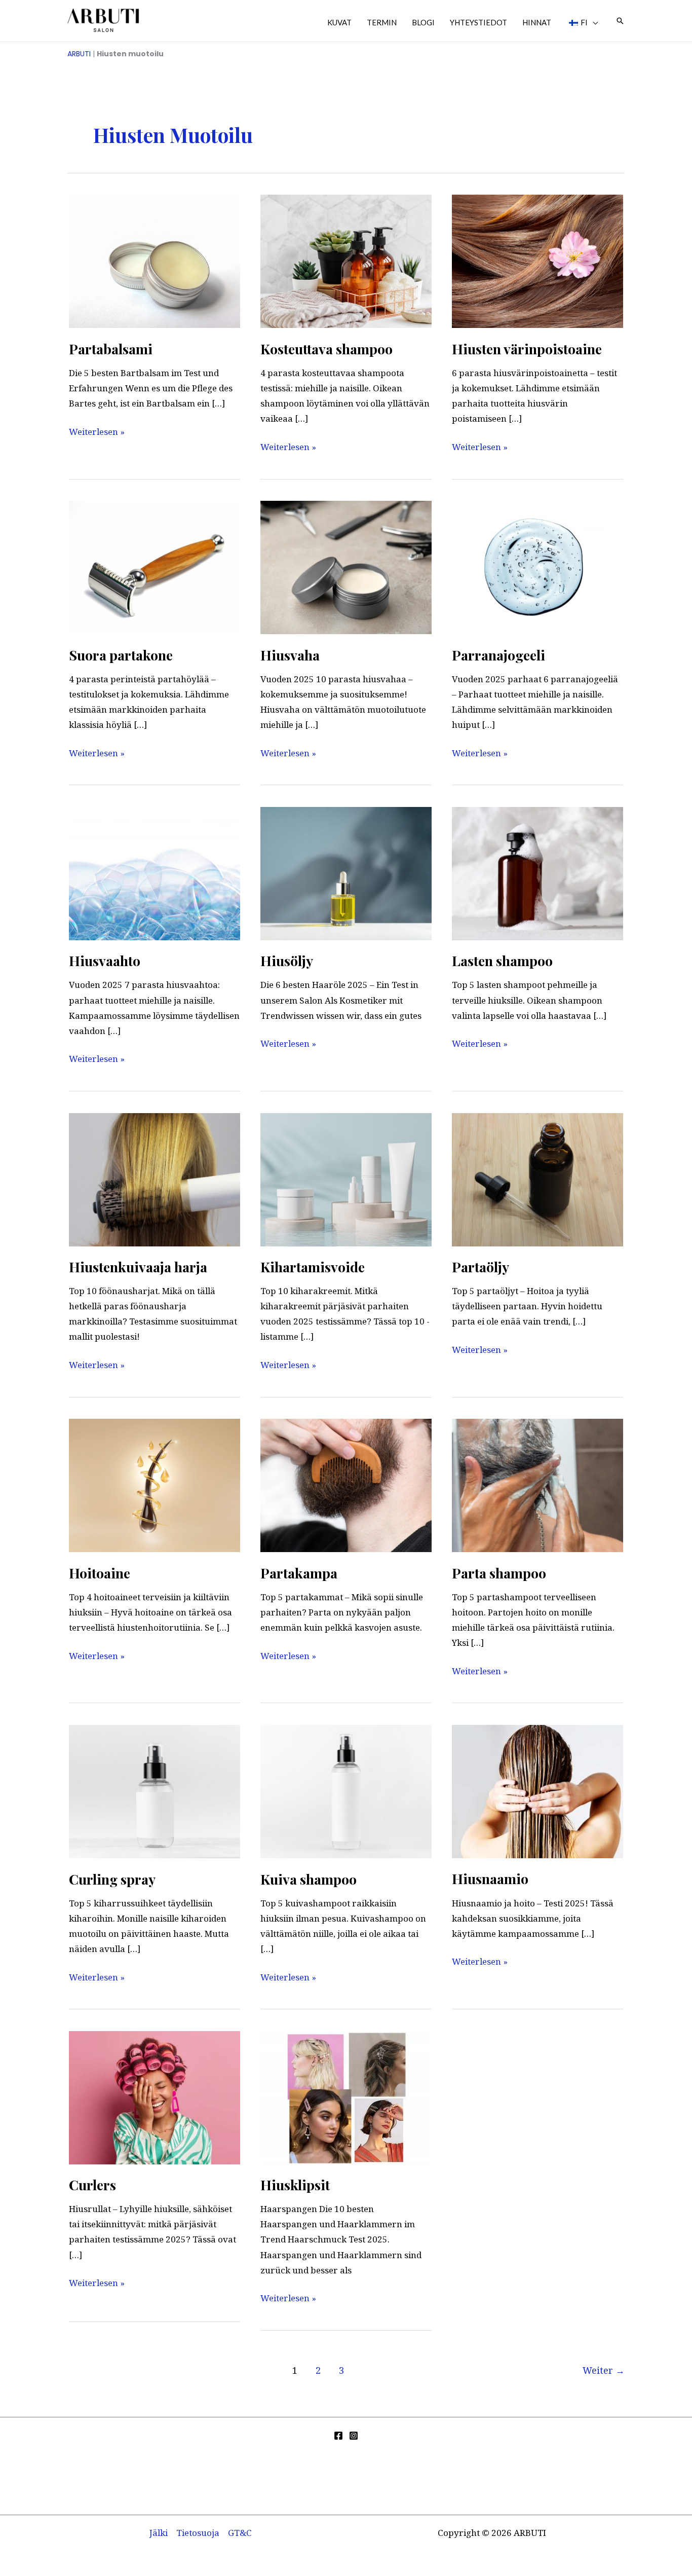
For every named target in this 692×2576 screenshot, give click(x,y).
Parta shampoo (499, 1573)
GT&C (240, 2533)
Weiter (604, 2370)
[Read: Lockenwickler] (155, 2097)
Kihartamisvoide (313, 1267)
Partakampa (299, 1573)
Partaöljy (480, 1267)
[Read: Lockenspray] (155, 1791)
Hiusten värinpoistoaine (527, 349)
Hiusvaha (290, 655)
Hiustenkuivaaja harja (138, 1267)
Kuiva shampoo (309, 1879)
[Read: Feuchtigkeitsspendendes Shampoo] (346, 260)
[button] (593, 22)
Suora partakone (121, 655)
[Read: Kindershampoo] (537, 873)
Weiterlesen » (97, 431)
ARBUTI (79, 54)
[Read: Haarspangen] (346, 2097)
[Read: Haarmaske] (537, 1791)
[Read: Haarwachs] (346, 566)
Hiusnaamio (490, 1879)
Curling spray (112, 1879)
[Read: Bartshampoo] (537, 1484)
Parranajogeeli (498, 655)
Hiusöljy (287, 961)
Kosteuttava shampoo (326, 349)
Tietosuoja (198, 2533)
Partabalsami (111, 349)
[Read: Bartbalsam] (155, 260)
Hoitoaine (100, 1573)
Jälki (159, 2533)
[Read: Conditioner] (155, 1484)
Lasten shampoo (502, 961)
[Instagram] (354, 2436)
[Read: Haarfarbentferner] (537, 260)
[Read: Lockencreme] (346, 1179)
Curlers (92, 2185)
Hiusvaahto (105, 961)
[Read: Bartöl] (537, 1179)
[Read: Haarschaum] (155, 873)
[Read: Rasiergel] (537, 566)
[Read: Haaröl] (346, 873)
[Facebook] (338, 2436)
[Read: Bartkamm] (346, 1484)
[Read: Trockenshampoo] (346, 1791)
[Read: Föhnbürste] (155, 1179)
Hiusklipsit (295, 2185)
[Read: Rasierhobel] (155, 566)
